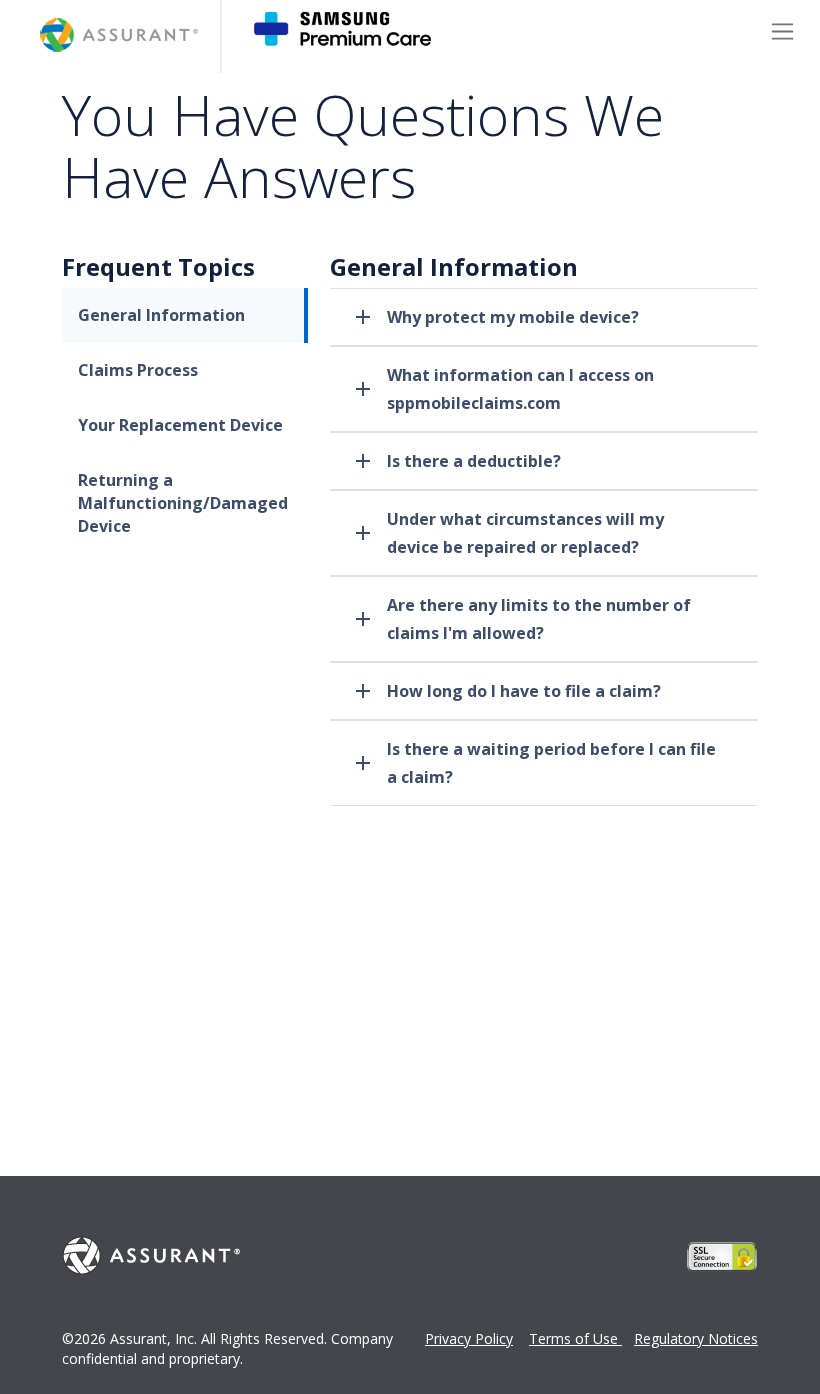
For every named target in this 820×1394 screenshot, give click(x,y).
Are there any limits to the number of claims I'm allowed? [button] (539, 619)
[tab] (544, 317)
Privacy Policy (469, 1338)
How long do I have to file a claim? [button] (524, 691)
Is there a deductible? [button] (474, 461)
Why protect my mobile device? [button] (513, 317)
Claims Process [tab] (138, 370)
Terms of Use (575, 1338)
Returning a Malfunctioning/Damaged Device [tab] (183, 503)
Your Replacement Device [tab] (180, 425)
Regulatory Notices (696, 1338)
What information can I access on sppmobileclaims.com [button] (520, 389)
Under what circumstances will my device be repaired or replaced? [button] (525, 533)
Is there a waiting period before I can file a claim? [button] (551, 763)
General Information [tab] (161, 315)
